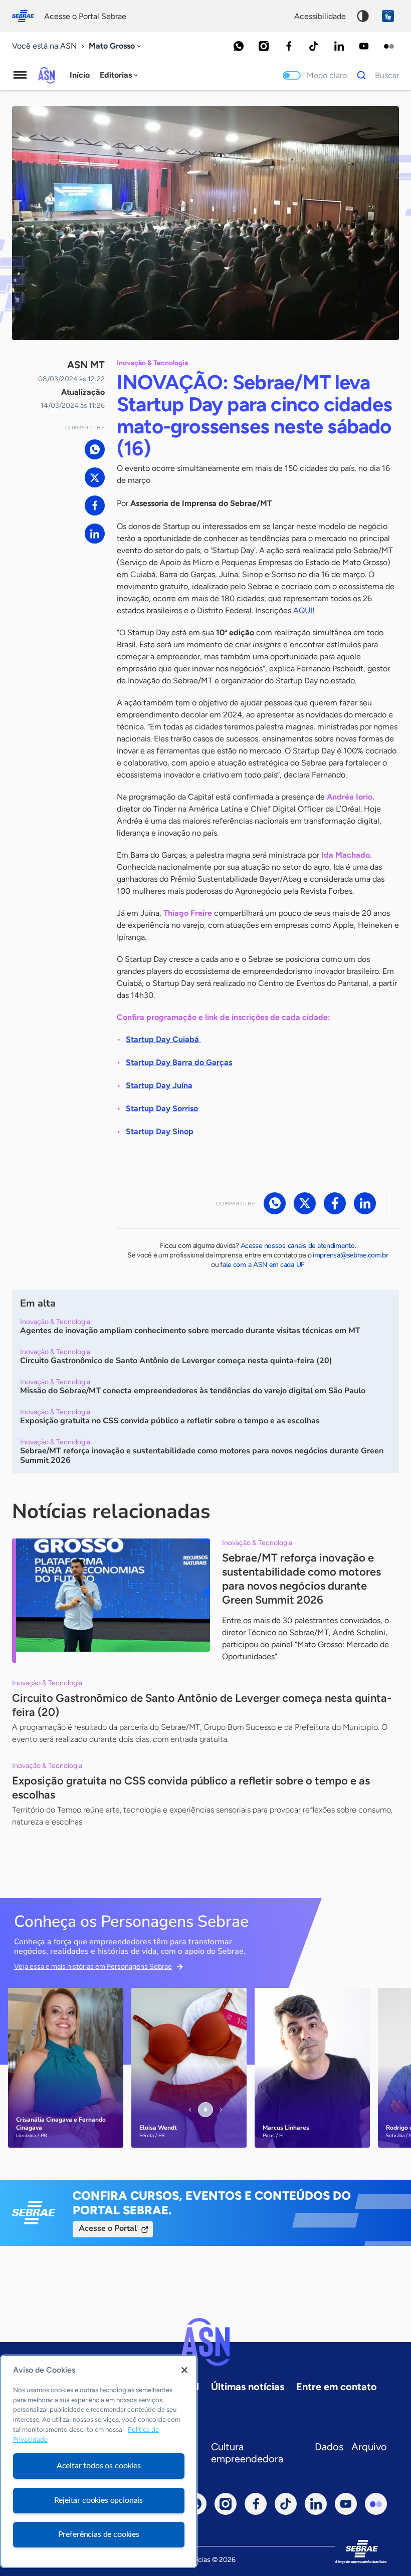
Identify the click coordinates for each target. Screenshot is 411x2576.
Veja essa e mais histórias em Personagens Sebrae (93, 1967)
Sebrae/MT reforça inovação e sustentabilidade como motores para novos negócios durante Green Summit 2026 (301, 1579)
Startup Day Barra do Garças (179, 1062)
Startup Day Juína (159, 1085)
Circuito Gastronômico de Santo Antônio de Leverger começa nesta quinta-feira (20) (202, 1705)
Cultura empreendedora (247, 2453)
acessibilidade (320, 16)
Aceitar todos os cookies (99, 2466)
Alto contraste (363, 16)
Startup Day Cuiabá (163, 1039)
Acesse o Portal (108, 2228)
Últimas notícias (248, 2387)
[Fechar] (184, 2370)
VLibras (388, 16)
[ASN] (205, 2342)
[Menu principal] (20, 75)
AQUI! (304, 610)
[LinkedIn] (339, 46)
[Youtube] (364, 46)
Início (80, 75)
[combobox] (116, 46)
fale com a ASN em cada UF (262, 1265)
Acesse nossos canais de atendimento (298, 1246)
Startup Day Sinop (160, 1131)
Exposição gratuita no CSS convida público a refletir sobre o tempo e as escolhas (191, 1788)
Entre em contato (337, 2387)
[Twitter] (95, 477)
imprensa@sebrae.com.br (351, 1255)
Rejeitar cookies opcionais (98, 2500)
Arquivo (369, 2447)
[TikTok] (314, 46)
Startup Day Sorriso (162, 1108)
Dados (329, 2447)
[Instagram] (264, 46)
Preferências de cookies (99, 2534)
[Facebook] (289, 46)
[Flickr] (389, 46)
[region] (99, 2461)
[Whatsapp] (239, 46)
